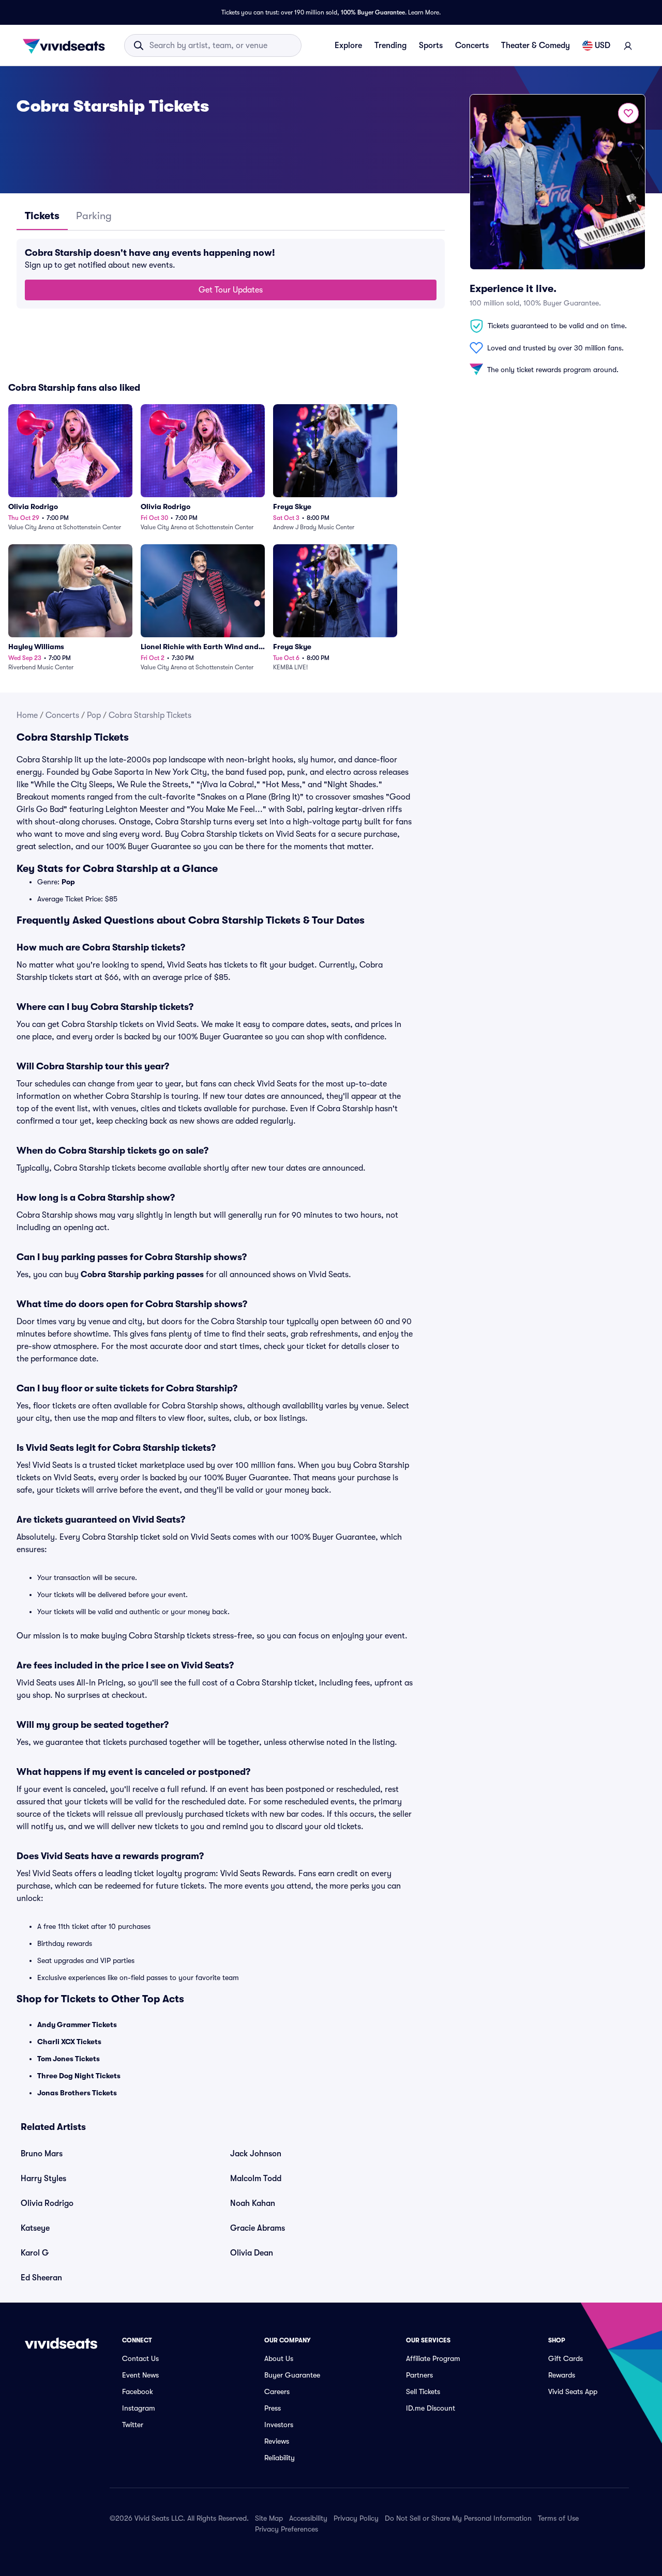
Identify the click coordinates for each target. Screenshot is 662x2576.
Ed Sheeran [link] (41, 2278)
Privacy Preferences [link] (287, 2529)
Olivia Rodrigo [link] (47, 2203)
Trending (390, 45)
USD (603, 45)
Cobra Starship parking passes (142, 1275)
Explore (348, 45)
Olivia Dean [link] (252, 2253)
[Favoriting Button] (628, 113)
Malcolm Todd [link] (256, 2179)
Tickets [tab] (42, 216)
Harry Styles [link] (43, 2179)
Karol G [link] (35, 2253)
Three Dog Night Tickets (79, 2076)
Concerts (472, 45)
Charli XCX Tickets (69, 2042)
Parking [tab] (94, 216)
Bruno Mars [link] (42, 2154)
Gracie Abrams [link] (258, 2228)
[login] (628, 45)
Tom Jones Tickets (69, 2059)
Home (27, 715)
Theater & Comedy (536, 45)
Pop (94, 715)
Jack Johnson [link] (256, 2154)
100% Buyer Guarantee (373, 12)
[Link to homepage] (67, 45)
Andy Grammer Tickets (77, 2025)
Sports (431, 45)
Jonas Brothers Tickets (77, 2093)
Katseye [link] (35, 2228)
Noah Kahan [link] (253, 2203)
